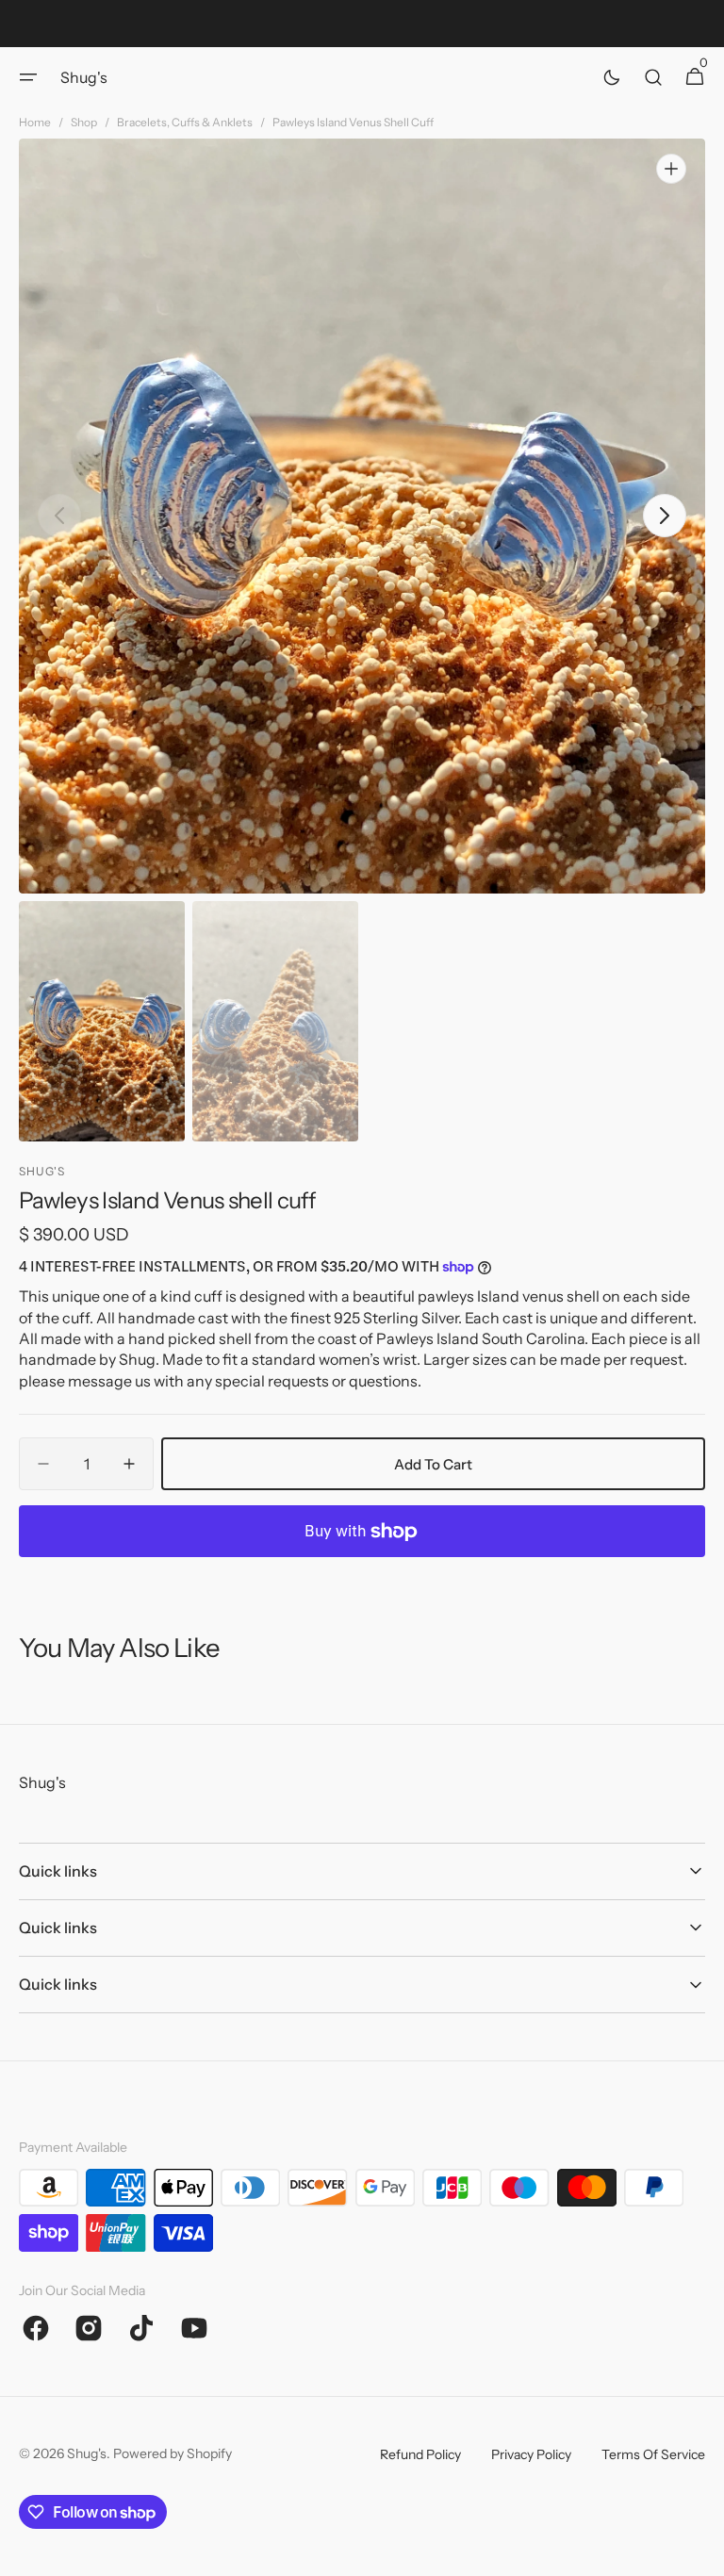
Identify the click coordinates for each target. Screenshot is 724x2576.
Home (35, 122)
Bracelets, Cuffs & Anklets (185, 122)
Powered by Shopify (173, 2453)
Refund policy (420, 2454)
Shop (84, 122)
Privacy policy (531, 2454)
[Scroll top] (701, 2553)
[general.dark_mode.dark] (612, 77)
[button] (28, 77)
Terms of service (653, 2454)
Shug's (87, 2453)
